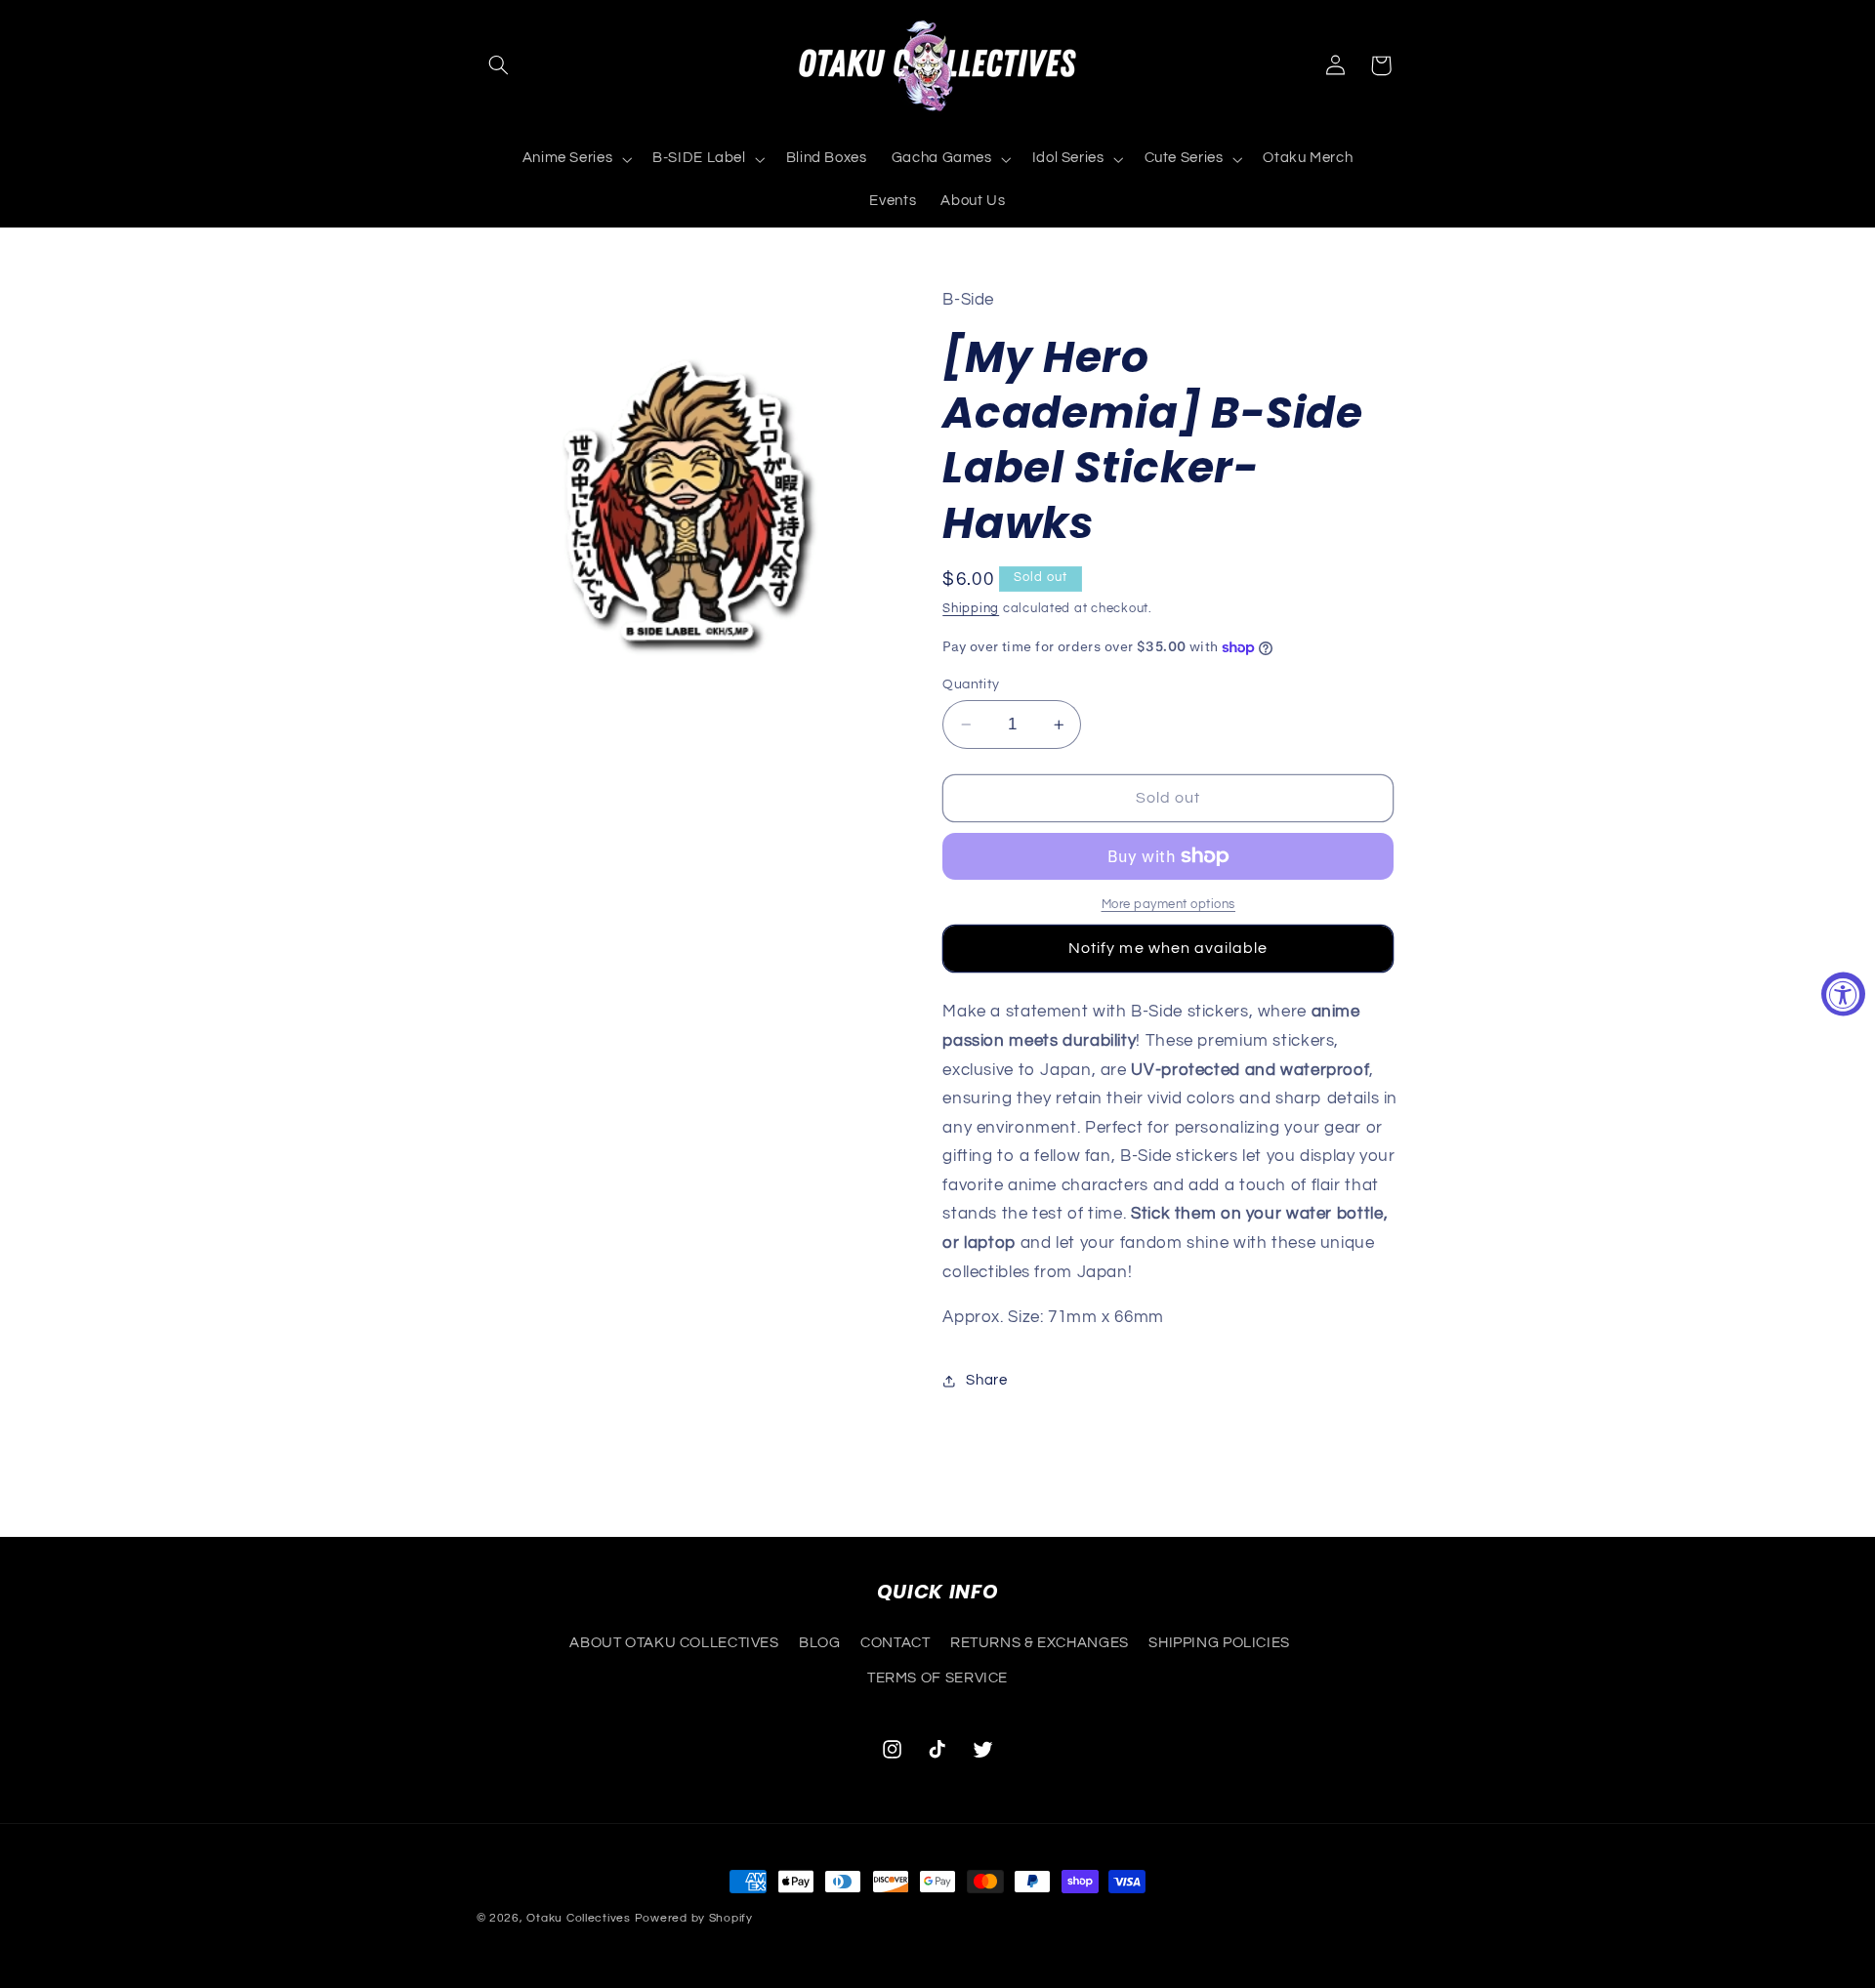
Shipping (971, 610)
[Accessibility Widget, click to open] (1843, 994)
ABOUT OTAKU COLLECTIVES (674, 1642)
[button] (499, 65)
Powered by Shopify (694, 1918)
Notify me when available (1168, 948)
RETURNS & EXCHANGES (1040, 1642)
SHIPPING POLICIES (1219, 1642)
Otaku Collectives (579, 1918)
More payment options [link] (1169, 905)
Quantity (971, 684)
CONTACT (895, 1642)
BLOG (820, 1642)
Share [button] (986, 1380)
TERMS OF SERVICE (937, 1678)
